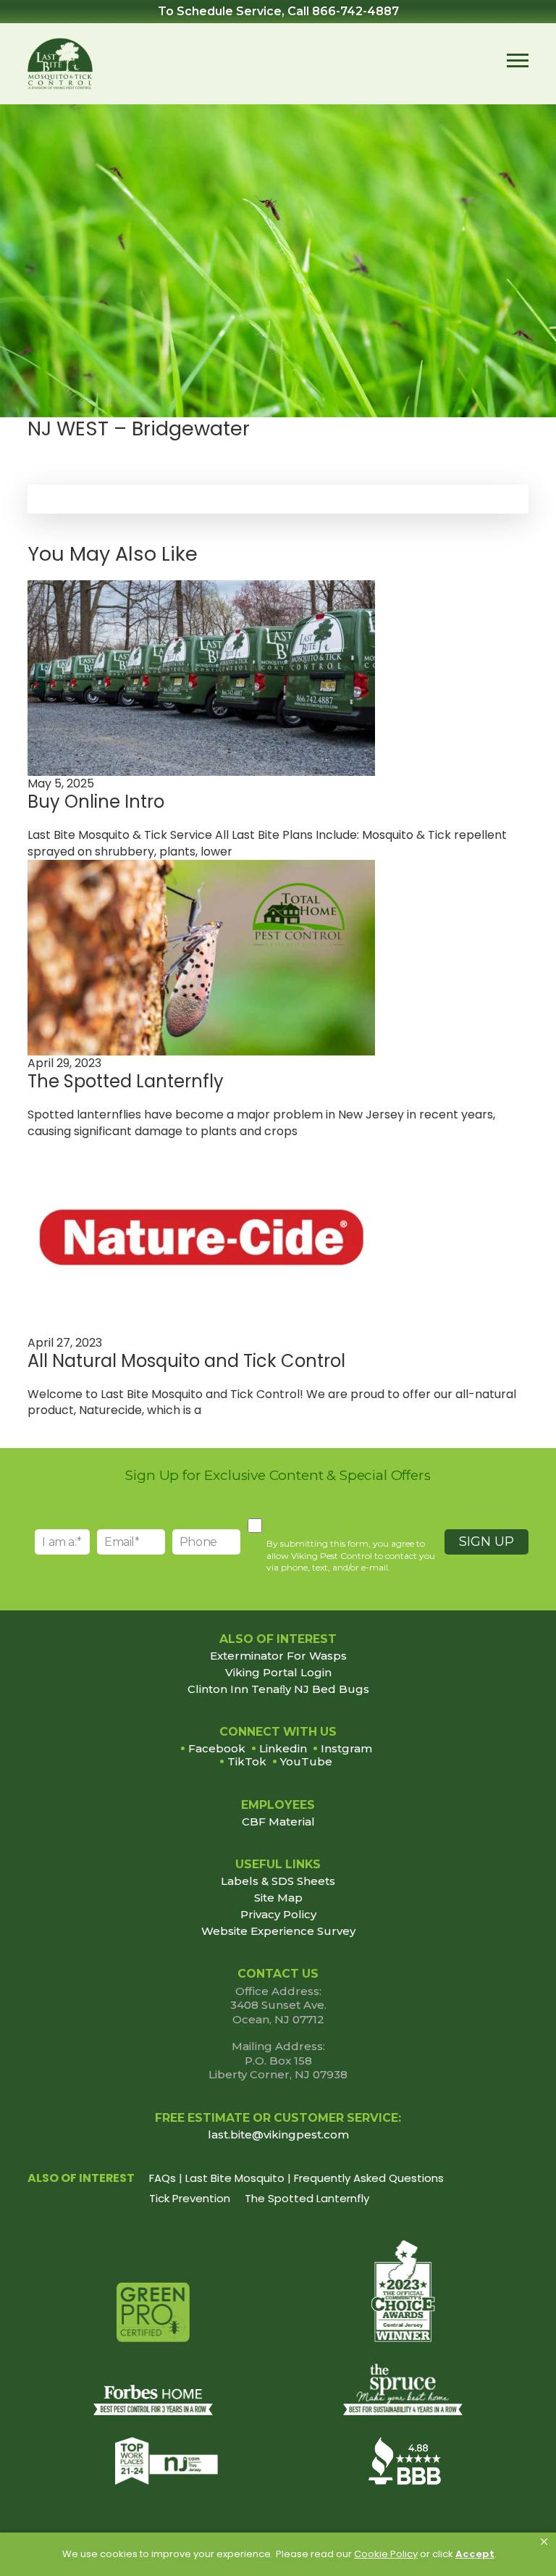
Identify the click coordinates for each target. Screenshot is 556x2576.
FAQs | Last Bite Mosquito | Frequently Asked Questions (296, 2178)
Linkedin (283, 1748)
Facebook (217, 1748)
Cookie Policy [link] (386, 2554)
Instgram (346, 1748)
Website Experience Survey (278, 1931)
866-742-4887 (355, 11)
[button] (544, 2542)
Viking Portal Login (278, 1673)
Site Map (278, 1898)
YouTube (306, 1761)
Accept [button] (475, 2554)
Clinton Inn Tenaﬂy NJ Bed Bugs (278, 1689)
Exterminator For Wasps (278, 1656)
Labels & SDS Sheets (278, 1881)
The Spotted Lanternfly (307, 2198)
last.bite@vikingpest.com (278, 2134)
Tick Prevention (190, 2198)
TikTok (247, 1761)
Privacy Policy (278, 1915)
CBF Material (278, 1822)
